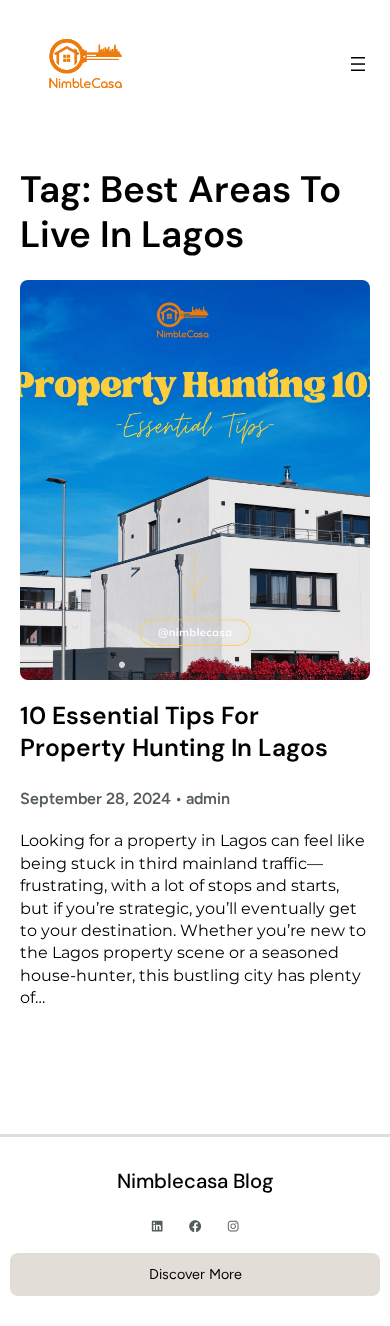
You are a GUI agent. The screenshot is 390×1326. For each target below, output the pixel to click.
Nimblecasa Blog (195, 1181)
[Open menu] (358, 64)
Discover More (195, 1274)
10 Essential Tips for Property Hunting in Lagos (174, 732)
